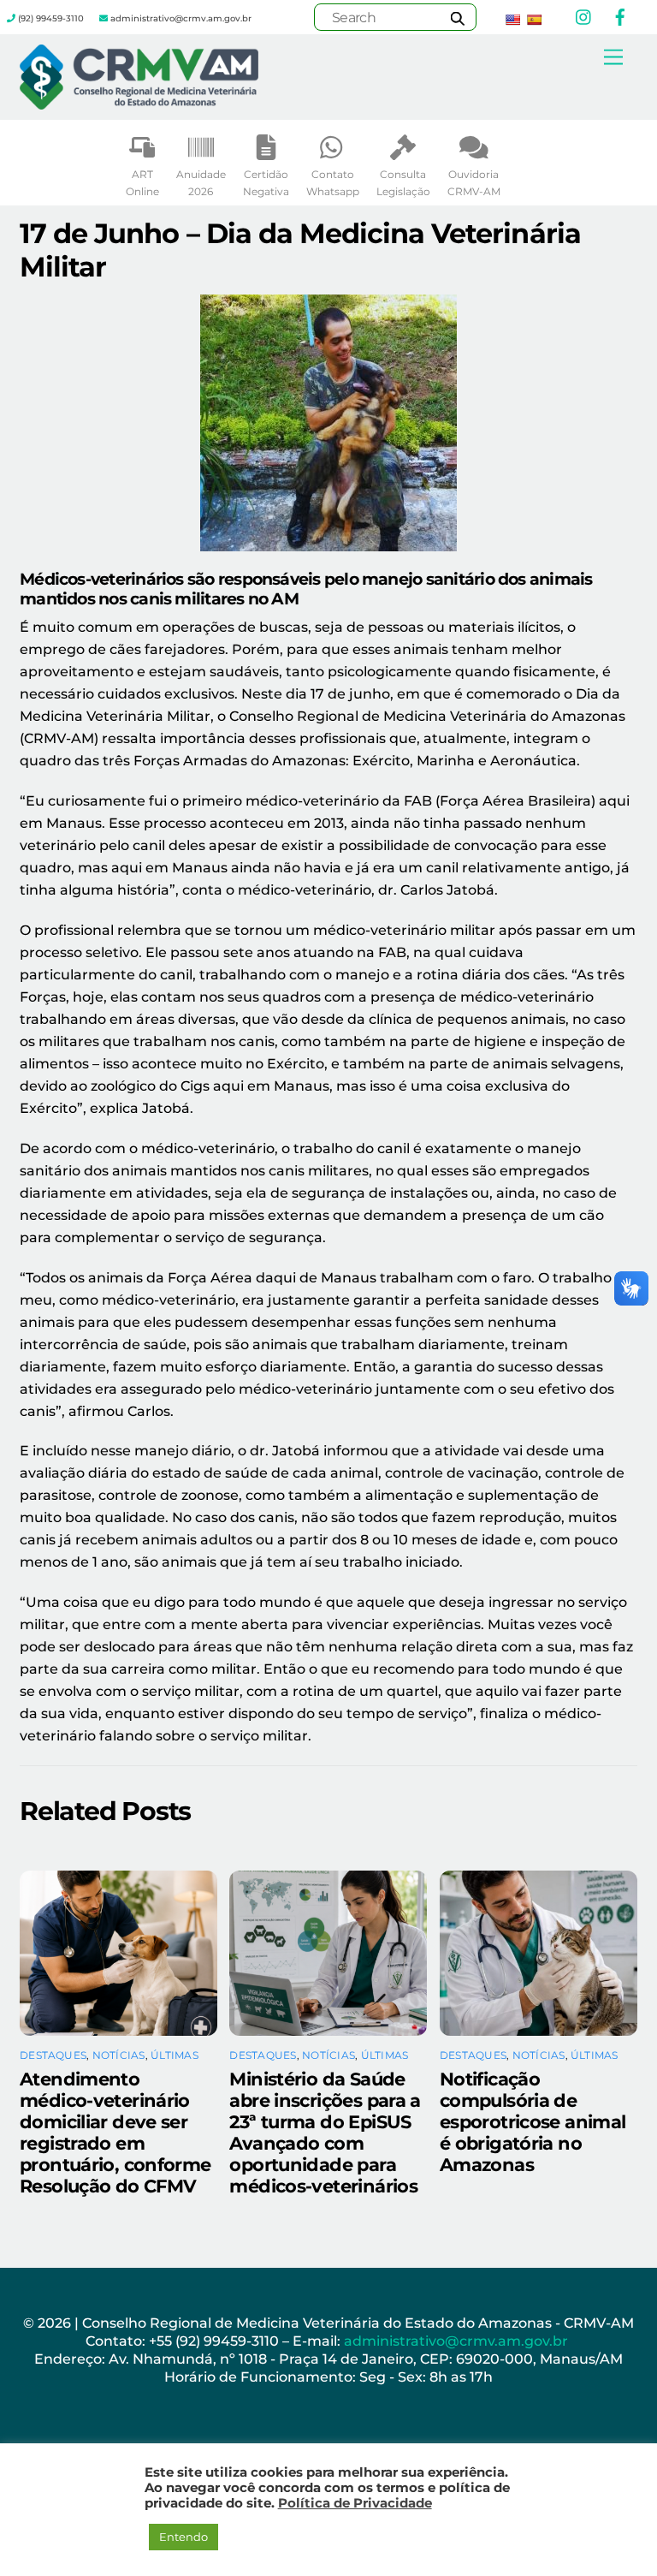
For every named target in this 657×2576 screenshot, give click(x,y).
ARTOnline (142, 183)
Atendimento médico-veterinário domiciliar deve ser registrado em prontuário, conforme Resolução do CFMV (115, 2133)
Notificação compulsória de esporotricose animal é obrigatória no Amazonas (533, 2122)
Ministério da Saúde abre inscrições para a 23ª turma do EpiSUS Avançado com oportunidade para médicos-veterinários (325, 2133)
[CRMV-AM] (139, 102)
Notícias (119, 2055)
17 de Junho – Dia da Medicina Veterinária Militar (300, 250)
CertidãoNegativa (266, 183)
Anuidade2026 (201, 183)
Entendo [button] (183, 2537)
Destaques (53, 2055)
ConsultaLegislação (403, 183)
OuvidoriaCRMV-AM (474, 183)
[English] (512, 20)
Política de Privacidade (355, 2503)
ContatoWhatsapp (333, 183)
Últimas (175, 2055)
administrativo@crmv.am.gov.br (458, 2341)
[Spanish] (534, 20)
